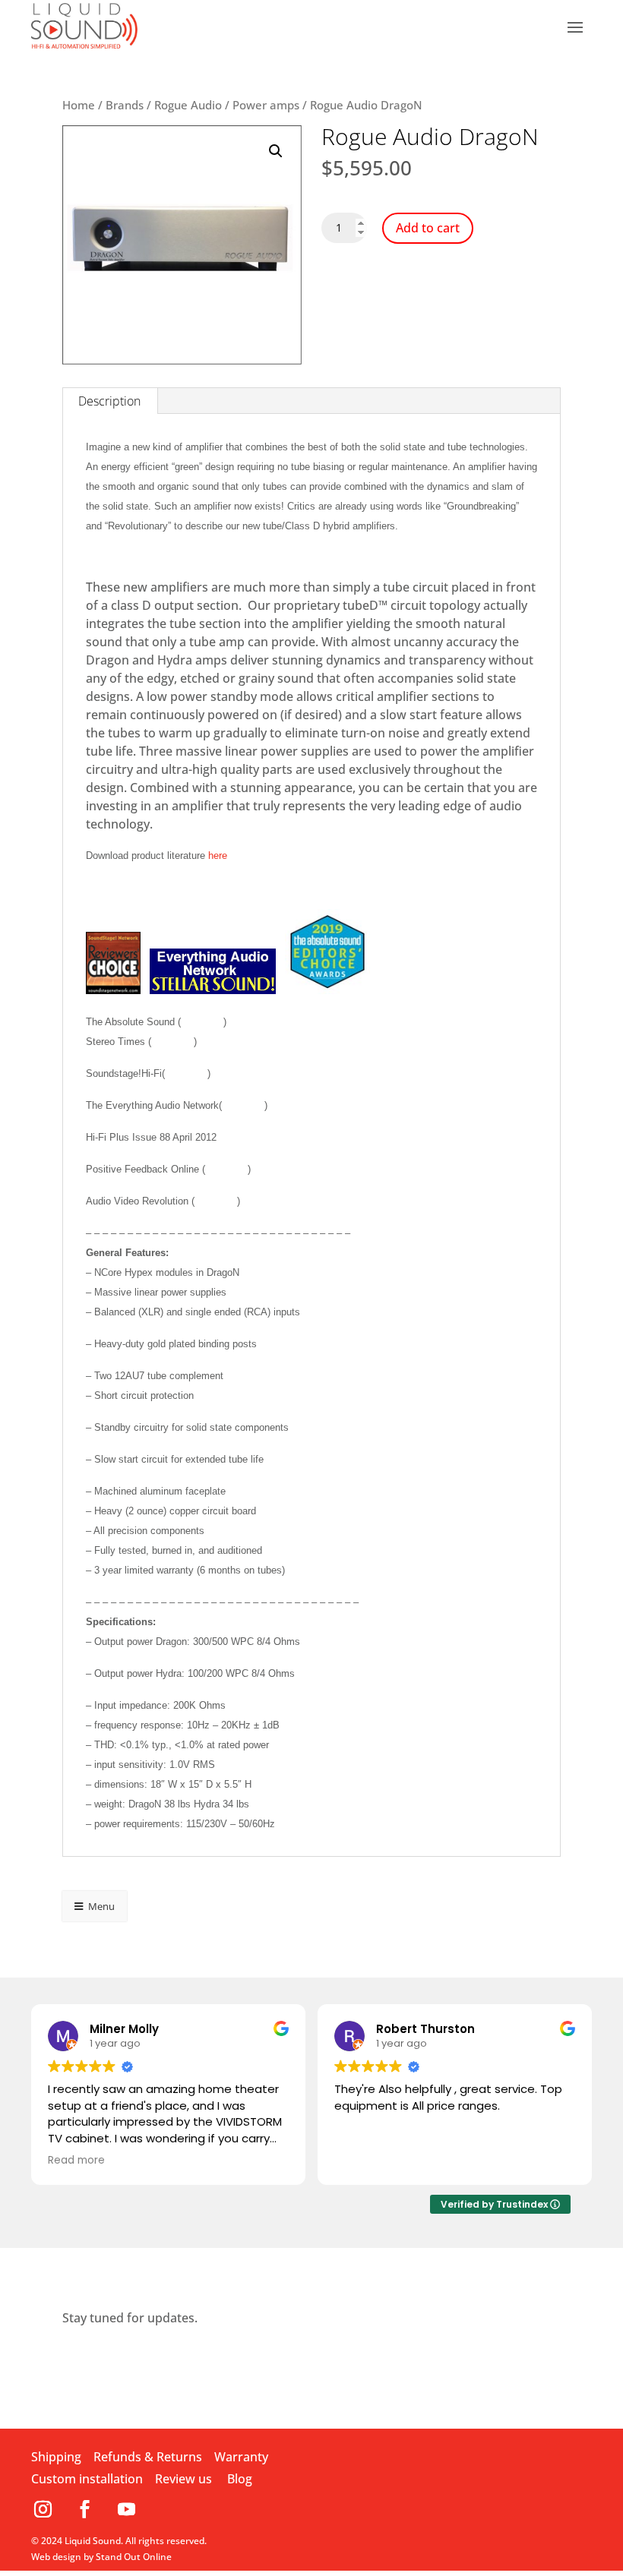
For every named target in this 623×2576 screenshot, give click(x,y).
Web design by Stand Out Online (101, 2557)
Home (79, 105)
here (218, 856)
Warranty (241, 2457)
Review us (183, 2479)
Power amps (266, 105)
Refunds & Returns (148, 2457)
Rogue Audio (188, 105)
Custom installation (87, 2479)
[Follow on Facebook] (90, 2509)
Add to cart (428, 228)
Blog (240, 2479)
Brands (125, 105)
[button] (276, 151)
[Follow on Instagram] (48, 2509)
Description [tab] (109, 401)
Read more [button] (76, 2161)
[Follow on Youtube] (126, 2509)
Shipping (56, 2457)
